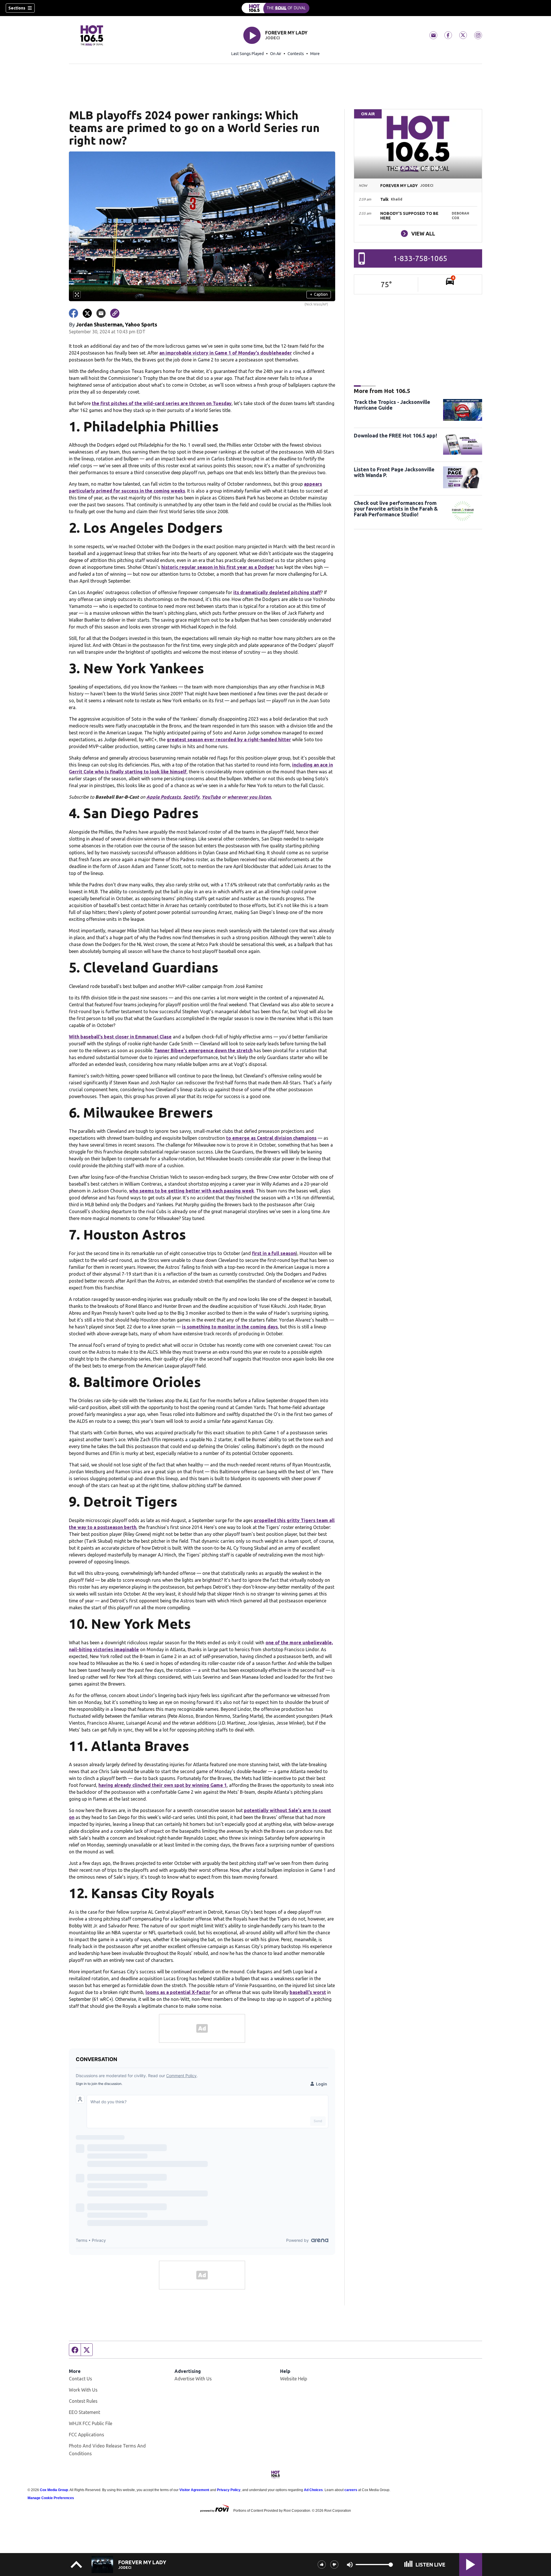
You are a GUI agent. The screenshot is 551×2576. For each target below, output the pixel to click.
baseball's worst (308, 1992)
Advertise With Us (193, 2379)
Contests (296, 54)
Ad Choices (313, 2490)
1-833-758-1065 (420, 258)
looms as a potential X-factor (178, 1992)
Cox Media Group (54, 2490)
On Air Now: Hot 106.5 (418, 168)
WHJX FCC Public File (91, 2423)
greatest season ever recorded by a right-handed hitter (229, 740)
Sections (17, 8)
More (315, 54)
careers (351, 2490)
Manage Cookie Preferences (51, 2498)
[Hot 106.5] (275, 8)
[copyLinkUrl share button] (115, 313)
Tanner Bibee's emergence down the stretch (203, 1050)
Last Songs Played (248, 54)
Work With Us (83, 2390)
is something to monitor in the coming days (230, 1327)
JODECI (272, 38)
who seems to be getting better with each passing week (192, 1191)
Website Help (294, 2379)
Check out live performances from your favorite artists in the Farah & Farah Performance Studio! (396, 509)
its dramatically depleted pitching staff (277, 592)
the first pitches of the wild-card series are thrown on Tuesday (162, 403)
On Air (276, 54)
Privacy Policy (229, 2490)
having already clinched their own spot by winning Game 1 (163, 1785)
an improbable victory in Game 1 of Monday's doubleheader (226, 353)
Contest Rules (83, 2401)
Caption (319, 294)
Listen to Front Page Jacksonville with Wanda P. (394, 472)
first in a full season (274, 1253)
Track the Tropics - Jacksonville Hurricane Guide (392, 405)
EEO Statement (85, 2412)
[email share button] (101, 313)
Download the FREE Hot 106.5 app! (395, 435)
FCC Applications (87, 2435)
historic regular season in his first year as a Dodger (218, 567)
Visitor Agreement (194, 2490)
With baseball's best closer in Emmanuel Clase (120, 1037)
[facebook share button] (73, 313)
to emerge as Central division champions (271, 1138)
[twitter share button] (87, 313)
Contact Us (80, 2379)
